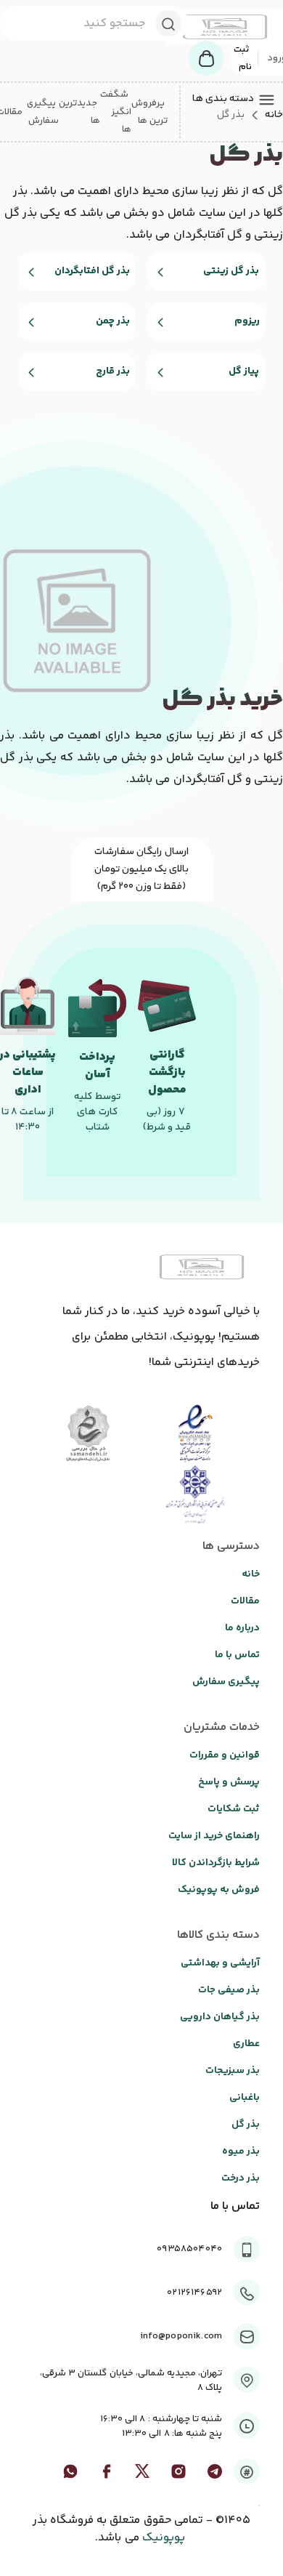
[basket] (206, 58)
